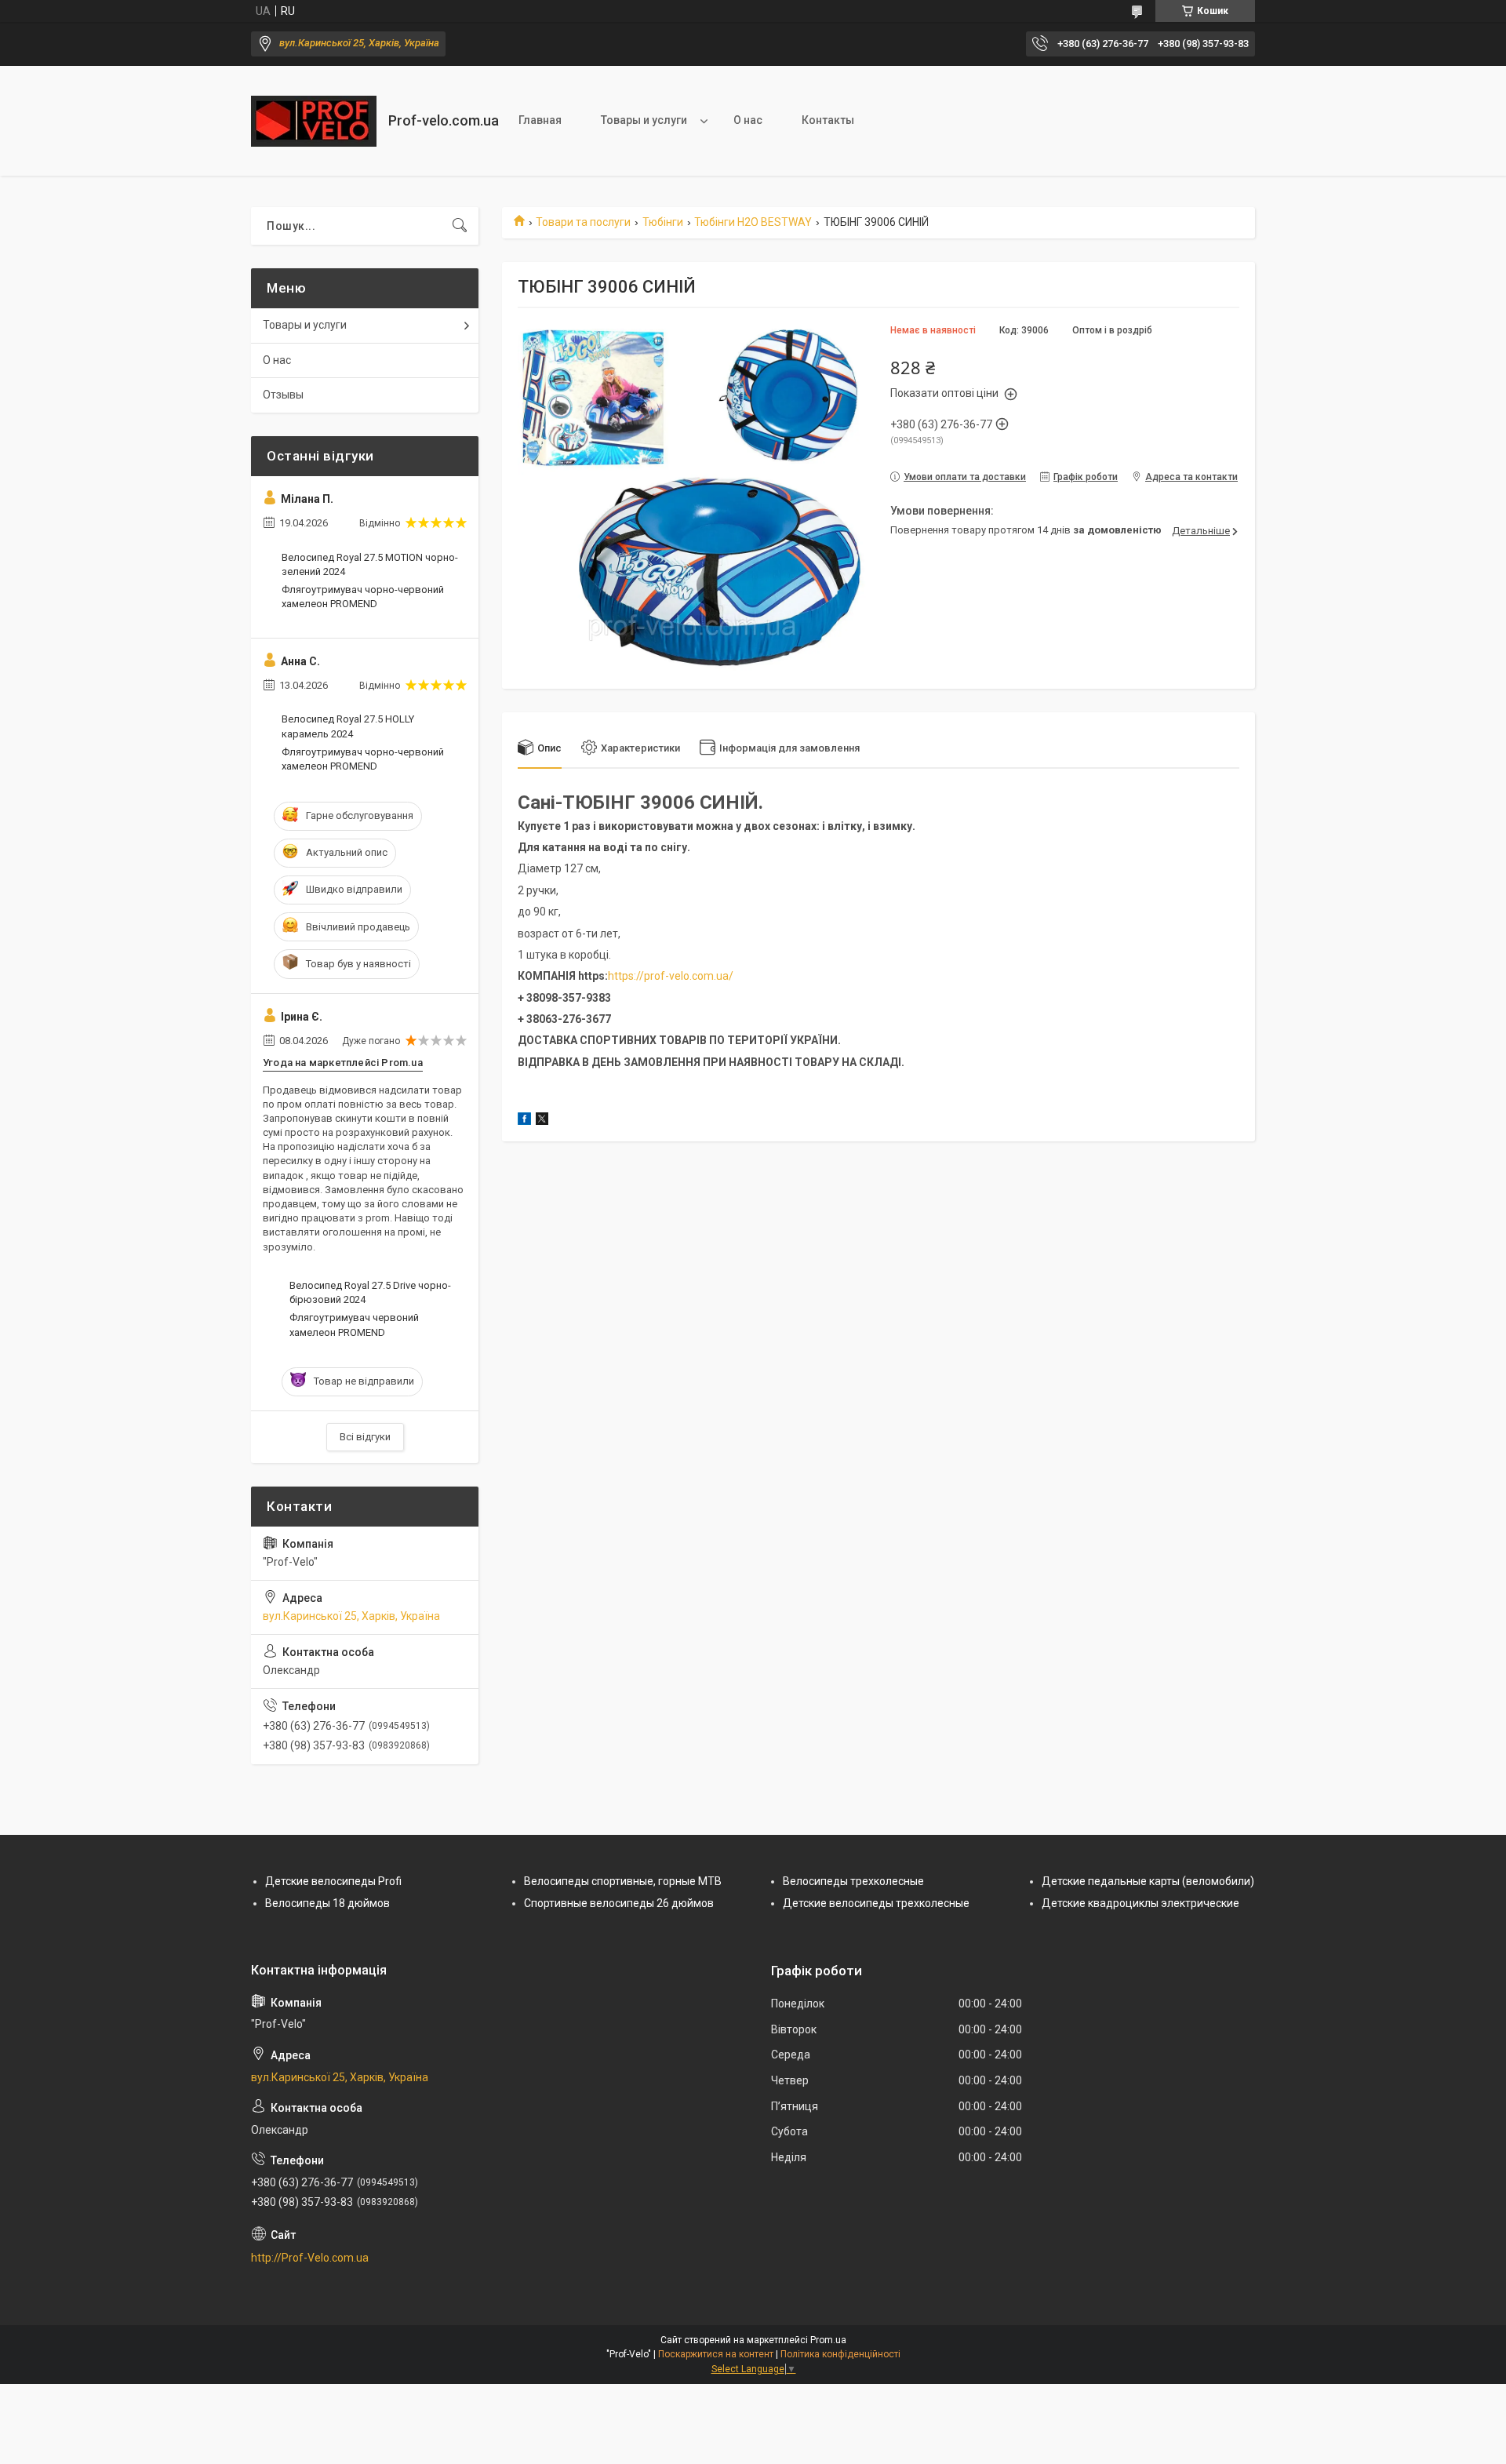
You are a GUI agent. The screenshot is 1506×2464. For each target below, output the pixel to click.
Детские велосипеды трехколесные (876, 1903)
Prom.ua (828, 2340)
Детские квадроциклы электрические (1140, 1903)
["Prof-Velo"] (314, 121)
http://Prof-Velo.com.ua (310, 2258)
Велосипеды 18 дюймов (327, 1903)
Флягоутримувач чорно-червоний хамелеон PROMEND (363, 597)
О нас (748, 120)
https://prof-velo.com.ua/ (671, 976)
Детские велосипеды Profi (333, 1881)
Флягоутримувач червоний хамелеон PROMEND (354, 1325)
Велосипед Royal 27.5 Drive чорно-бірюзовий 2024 (370, 1292)
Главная (540, 120)
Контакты (828, 120)
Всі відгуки (365, 1437)
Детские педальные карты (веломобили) (1148, 1881)
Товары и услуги (644, 120)
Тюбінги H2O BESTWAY (753, 222)
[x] (542, 1121)
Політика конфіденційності (840, 2354)
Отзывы (283, 395)
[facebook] (524, 1121)
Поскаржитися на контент (716, 2354)
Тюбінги (663, 222)
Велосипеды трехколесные (853, 1881)
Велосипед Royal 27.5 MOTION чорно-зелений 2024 (370, 564)
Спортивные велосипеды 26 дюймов (619, 1903)
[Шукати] (460, 226)
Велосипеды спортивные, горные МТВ (623, 1881)
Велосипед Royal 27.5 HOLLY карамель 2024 (348, 726)
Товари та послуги (583, 222)
